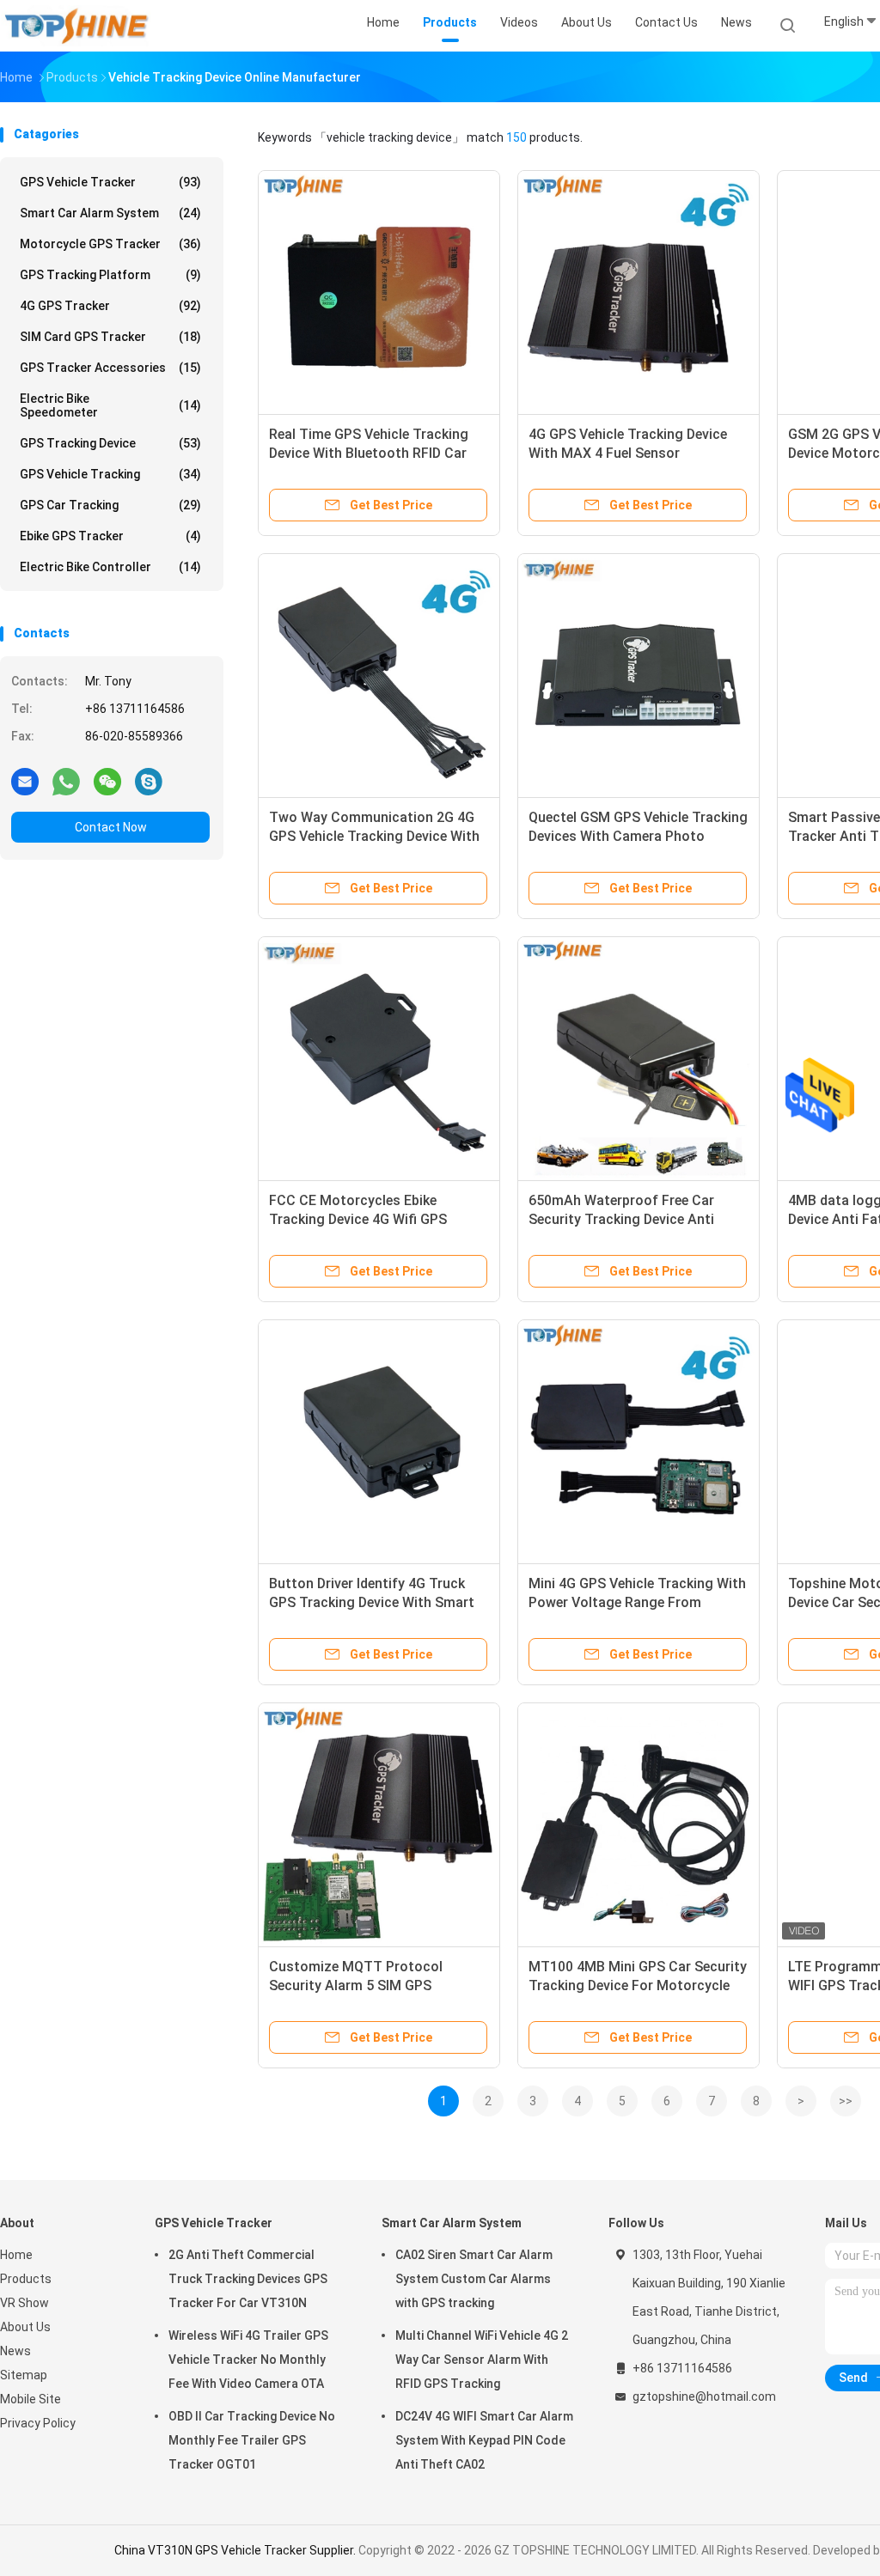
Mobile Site (31, 2399)
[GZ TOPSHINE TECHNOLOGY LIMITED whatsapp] (66, 781)
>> (846, 2101)
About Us (25, 2327)
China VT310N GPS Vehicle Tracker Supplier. (236, 2550)
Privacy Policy (38, 2423)
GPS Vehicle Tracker (110, 182)
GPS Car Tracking (110, 505)
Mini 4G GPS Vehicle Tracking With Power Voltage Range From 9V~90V (637, 1602)
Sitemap (24, 2375)
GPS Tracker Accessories (110, 368)
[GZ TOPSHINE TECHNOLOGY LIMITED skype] (149, 781)
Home (16, 2255)
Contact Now (111, 827)
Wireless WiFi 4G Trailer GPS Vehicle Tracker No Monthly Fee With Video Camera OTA (248, 2360)
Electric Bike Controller (110, 567)
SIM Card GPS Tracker (110, 337)
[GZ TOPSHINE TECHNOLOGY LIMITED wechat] (107, 781)
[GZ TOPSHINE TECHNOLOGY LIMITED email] (25, 781)
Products (26, 2279)
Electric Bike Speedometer (110, 405)
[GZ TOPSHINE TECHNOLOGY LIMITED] (76, 26)
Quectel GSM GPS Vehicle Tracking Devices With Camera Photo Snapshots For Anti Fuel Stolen (638, 836)
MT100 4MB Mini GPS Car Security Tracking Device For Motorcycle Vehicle (638, 1985)
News (15, 2351)
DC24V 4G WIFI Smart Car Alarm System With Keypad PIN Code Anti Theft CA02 (484, 2440)
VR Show (24, 2303)
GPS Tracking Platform (110, 275)
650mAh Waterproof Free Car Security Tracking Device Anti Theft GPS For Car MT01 (621, 1219)
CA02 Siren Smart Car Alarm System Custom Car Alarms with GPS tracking (474, 2279)
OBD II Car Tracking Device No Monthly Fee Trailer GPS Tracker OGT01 (252, 2440)
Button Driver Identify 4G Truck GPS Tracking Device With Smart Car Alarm (372, 1602)
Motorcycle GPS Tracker (110, 244)
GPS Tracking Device (110, 443)
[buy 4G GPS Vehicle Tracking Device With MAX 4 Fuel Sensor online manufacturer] (639, 291)
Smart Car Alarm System (110, 213)
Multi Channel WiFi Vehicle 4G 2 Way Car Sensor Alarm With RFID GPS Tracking (482, 2360)
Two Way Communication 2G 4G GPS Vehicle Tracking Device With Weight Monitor (374, 836)
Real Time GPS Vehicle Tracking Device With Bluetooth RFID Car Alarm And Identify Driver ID (369, 453)
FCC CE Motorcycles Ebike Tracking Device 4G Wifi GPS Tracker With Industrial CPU (358, 1219)
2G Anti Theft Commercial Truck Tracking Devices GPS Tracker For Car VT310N (248, 2279)
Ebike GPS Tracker (110, 536)
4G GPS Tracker (110, 306)
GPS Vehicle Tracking (110, 474)
